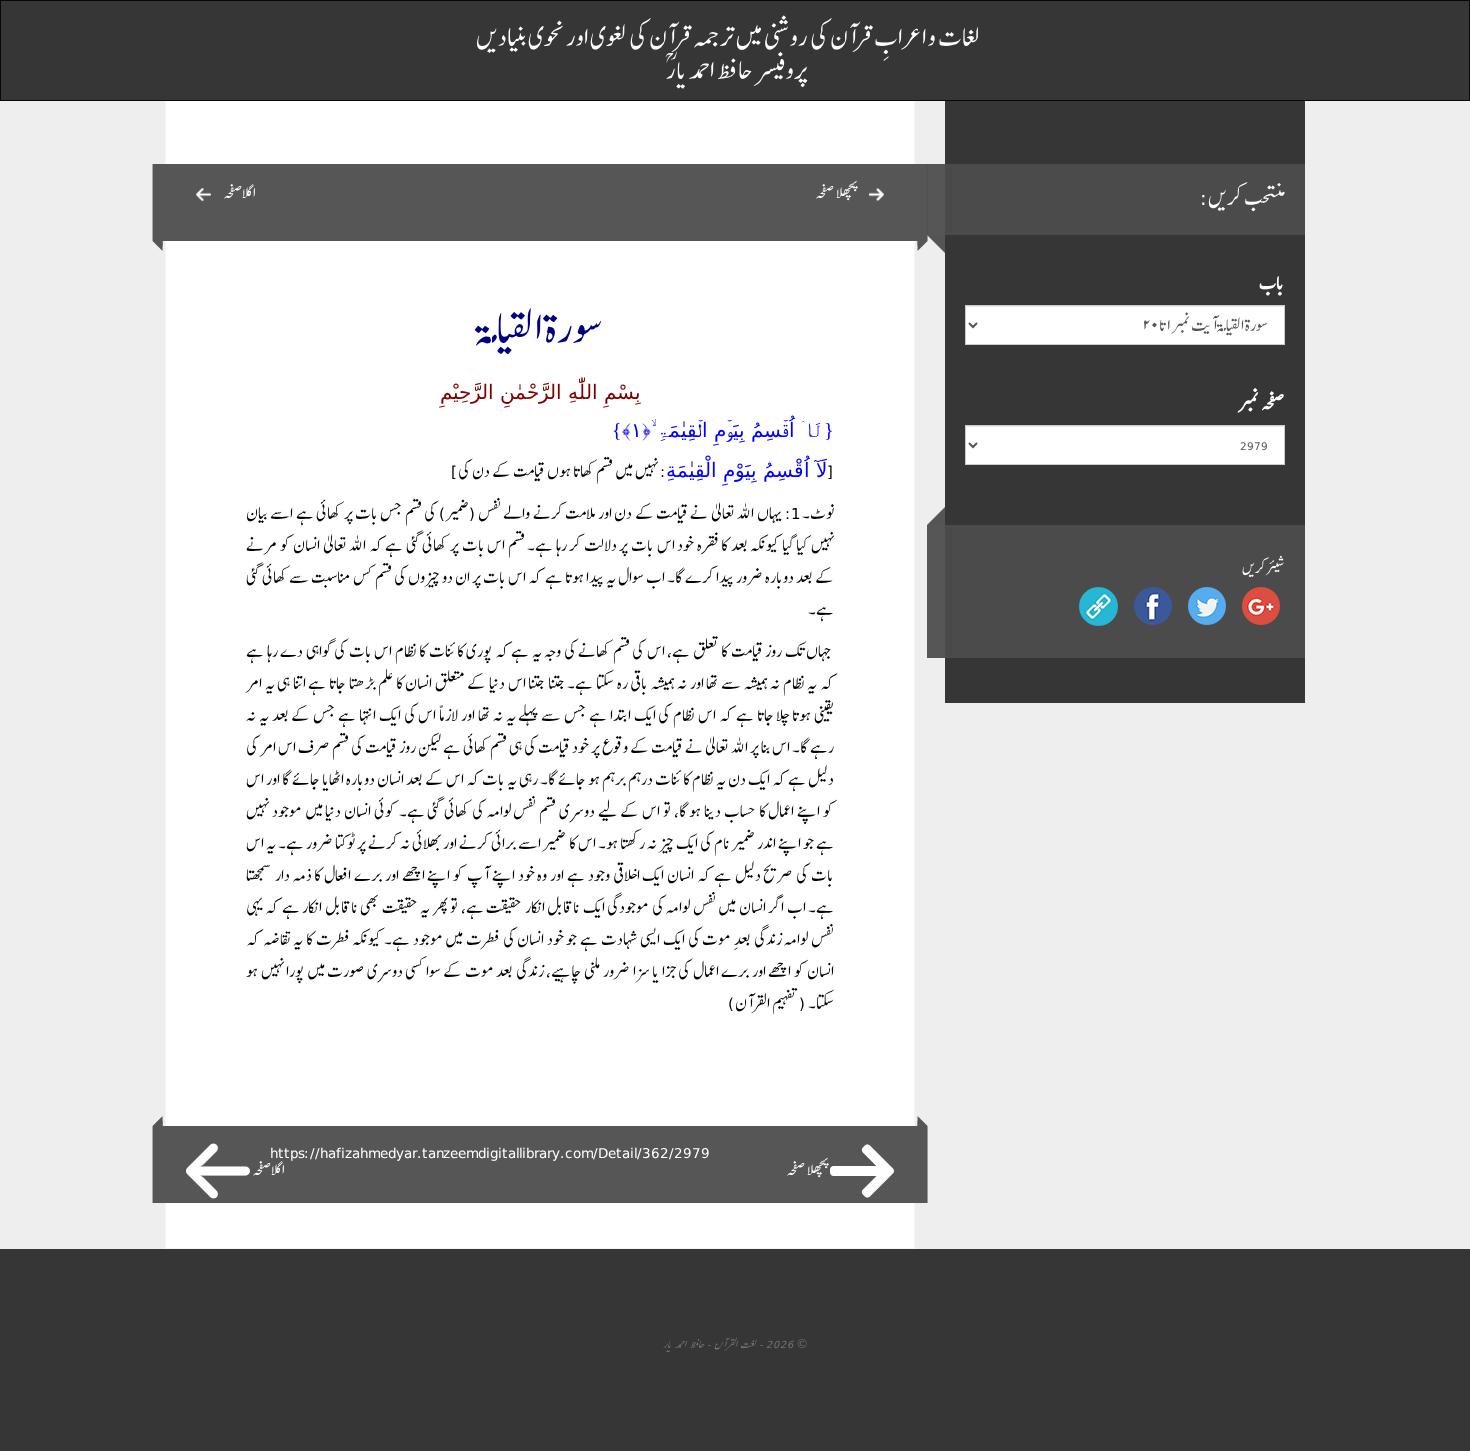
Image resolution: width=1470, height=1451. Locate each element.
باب (1272, 282)
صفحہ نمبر (1262, 402)
